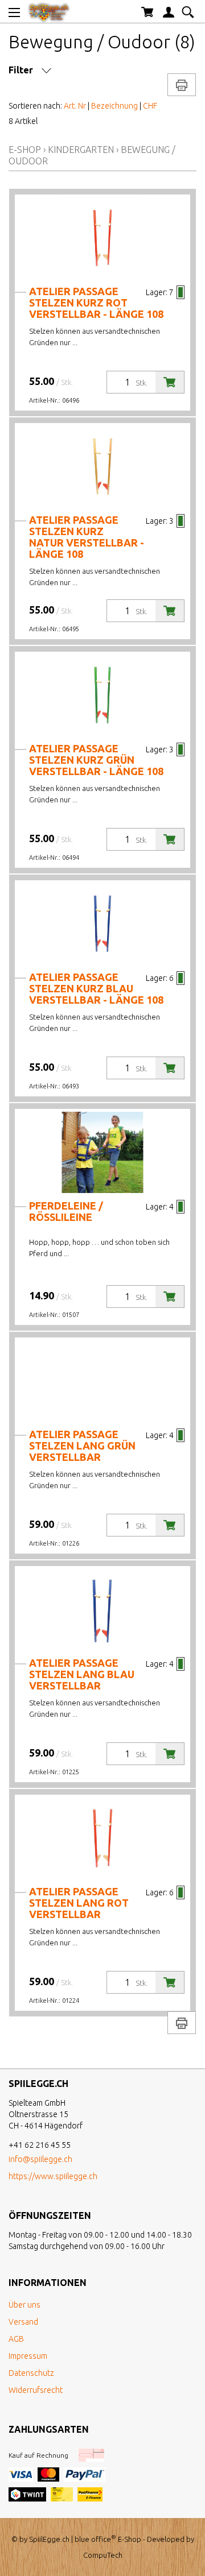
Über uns (24, 2305)
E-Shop (25, 150)
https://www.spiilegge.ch (53, 2176)
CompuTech (103, 2555)
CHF (150, 106)
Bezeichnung (114, 106)
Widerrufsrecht (36, 2390)
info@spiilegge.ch (40, 2159)
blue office (95, 2539)
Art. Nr (75, 106)
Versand (23, 2322)
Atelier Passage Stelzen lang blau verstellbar (82, 1674)
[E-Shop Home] (49, 11)
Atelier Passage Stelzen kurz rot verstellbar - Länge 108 (96, 303)
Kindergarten (81, 150)
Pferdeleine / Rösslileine (66, 1211)
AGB (16, 2339)
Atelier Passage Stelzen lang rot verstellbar (79, 1903)
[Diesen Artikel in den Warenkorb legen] (170, 382)
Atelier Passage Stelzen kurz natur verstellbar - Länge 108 (87, 537)
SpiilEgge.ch (49, 2539)
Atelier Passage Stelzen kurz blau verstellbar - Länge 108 (96, 988)
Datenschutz (31, 2373)
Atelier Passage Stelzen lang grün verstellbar (82, 1446)
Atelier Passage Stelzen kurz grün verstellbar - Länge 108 (96, 760)
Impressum (28, 2356)
